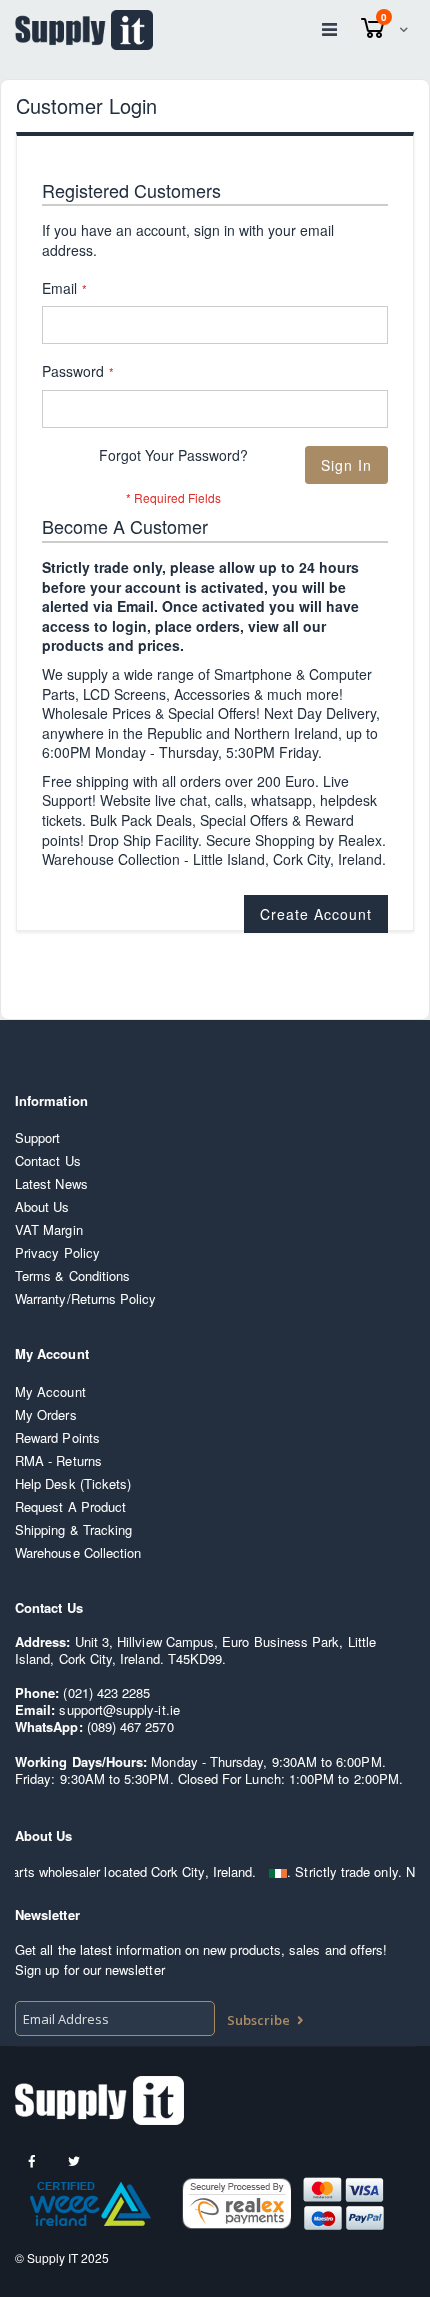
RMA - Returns (58, 1460)
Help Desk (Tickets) (73, 1483)
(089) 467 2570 (130, 1726)
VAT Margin (49, 1229)
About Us (42, 1206)
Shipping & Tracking (73, 1529)
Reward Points (57, 1437)
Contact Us (48, 1160)
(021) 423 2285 (106, 1692)
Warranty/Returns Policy (86, 1298)
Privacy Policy (57, 1252)
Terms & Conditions (72, 1275)
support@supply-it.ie (119, 1709)
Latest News (51, 1183)
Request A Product (70, 1506)
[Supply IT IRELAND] (84, 30)
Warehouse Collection (78, 1552)
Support (37, 1137)
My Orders (46, 1414)
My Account (50, 1391)
